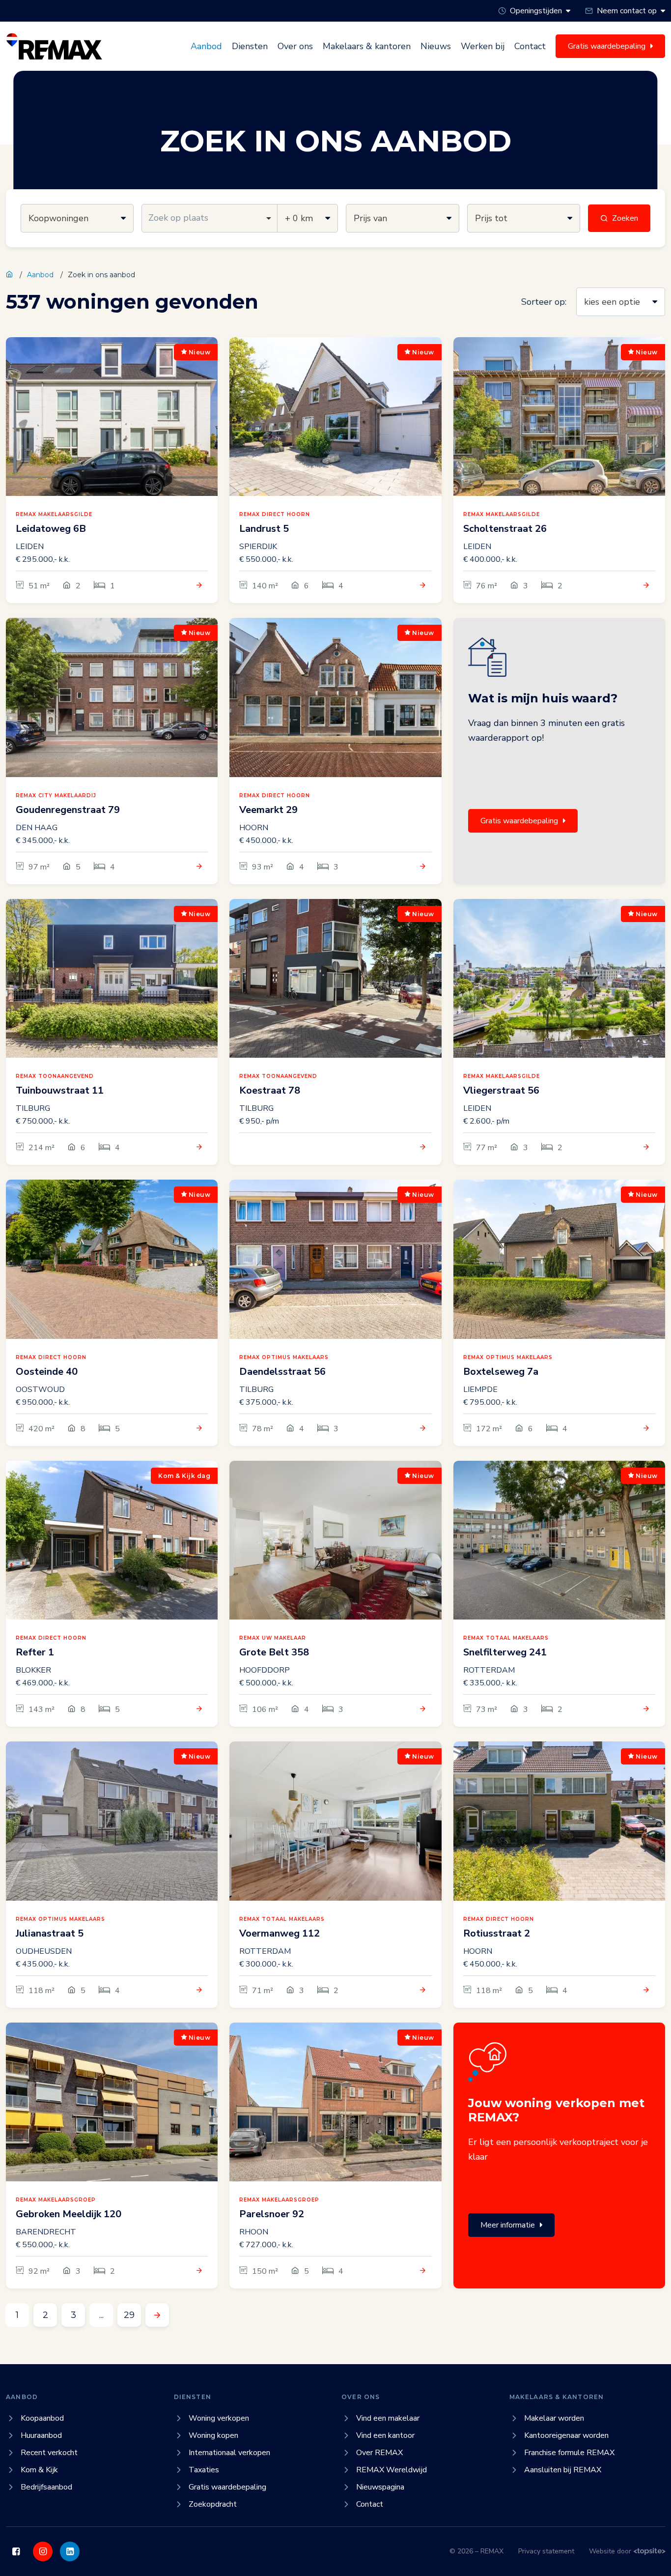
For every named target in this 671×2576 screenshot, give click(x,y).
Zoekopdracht (213, 2504)
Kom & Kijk (39, 2470)
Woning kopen (213, 2435)
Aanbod (206, 46)
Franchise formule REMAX (569, 2453)
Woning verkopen (219, 2418)
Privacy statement (546, 2551)
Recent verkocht (49, 2453)
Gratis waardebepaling (519, 821)
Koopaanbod (42, 2418)
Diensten (250, 46)
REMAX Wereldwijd (391, 2470)
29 (129, 2315)
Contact (530, 46)
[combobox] (210, 218)
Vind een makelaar (388, 2418)
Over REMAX (379, 2453)
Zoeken (625, 218)
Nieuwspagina (380, 2487)
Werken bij (483, 46)
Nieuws (436, 46)
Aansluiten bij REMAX (563, 2470)
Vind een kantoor (385, 2435)
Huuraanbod (41, 2435)
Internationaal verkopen (229, 2453)
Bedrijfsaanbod (46, 2487)
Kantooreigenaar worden (566, 2435)
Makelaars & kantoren (367, 46)
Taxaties (204, 2470)
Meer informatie (508, 2225)
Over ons (295, 46)
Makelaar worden (554, 2418)
